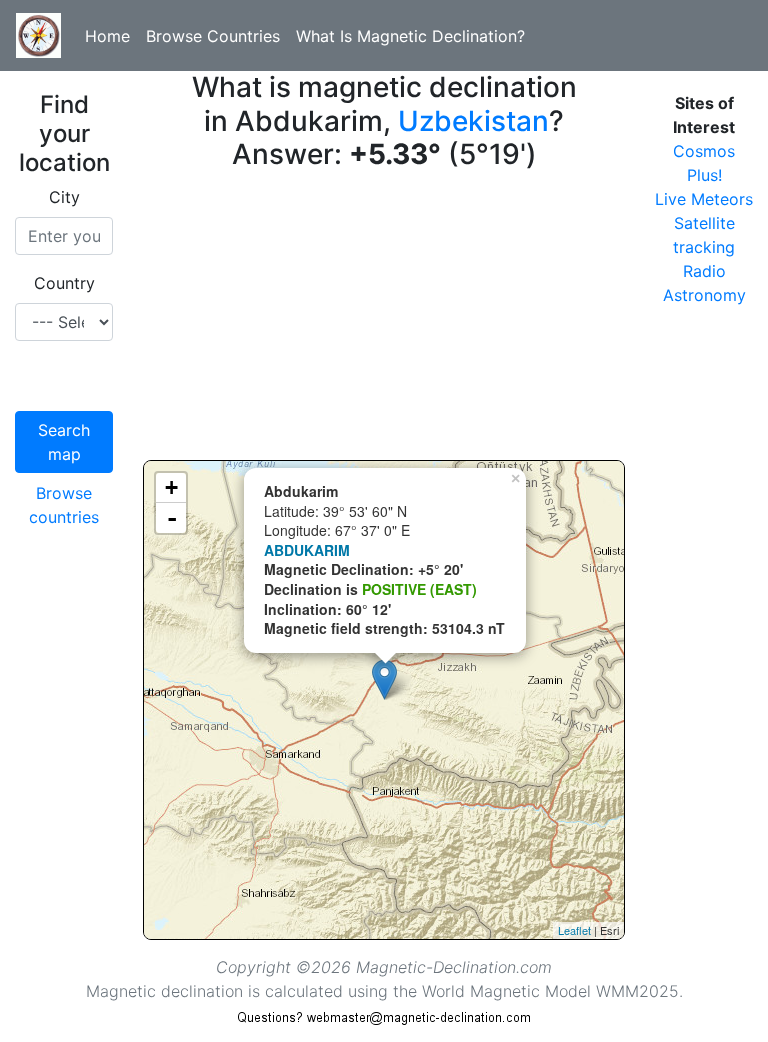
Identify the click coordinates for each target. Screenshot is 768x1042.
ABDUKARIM (307, 550)
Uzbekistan (473, 121)
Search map (64, 442)
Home (107, 36)
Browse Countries (213, 36)
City (64, 197)
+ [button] (171, 487)
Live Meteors (704, 199)
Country (64, 283)
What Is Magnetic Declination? (410, 36)
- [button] (172, 518)
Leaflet (574, 930)
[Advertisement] (384, 320)
